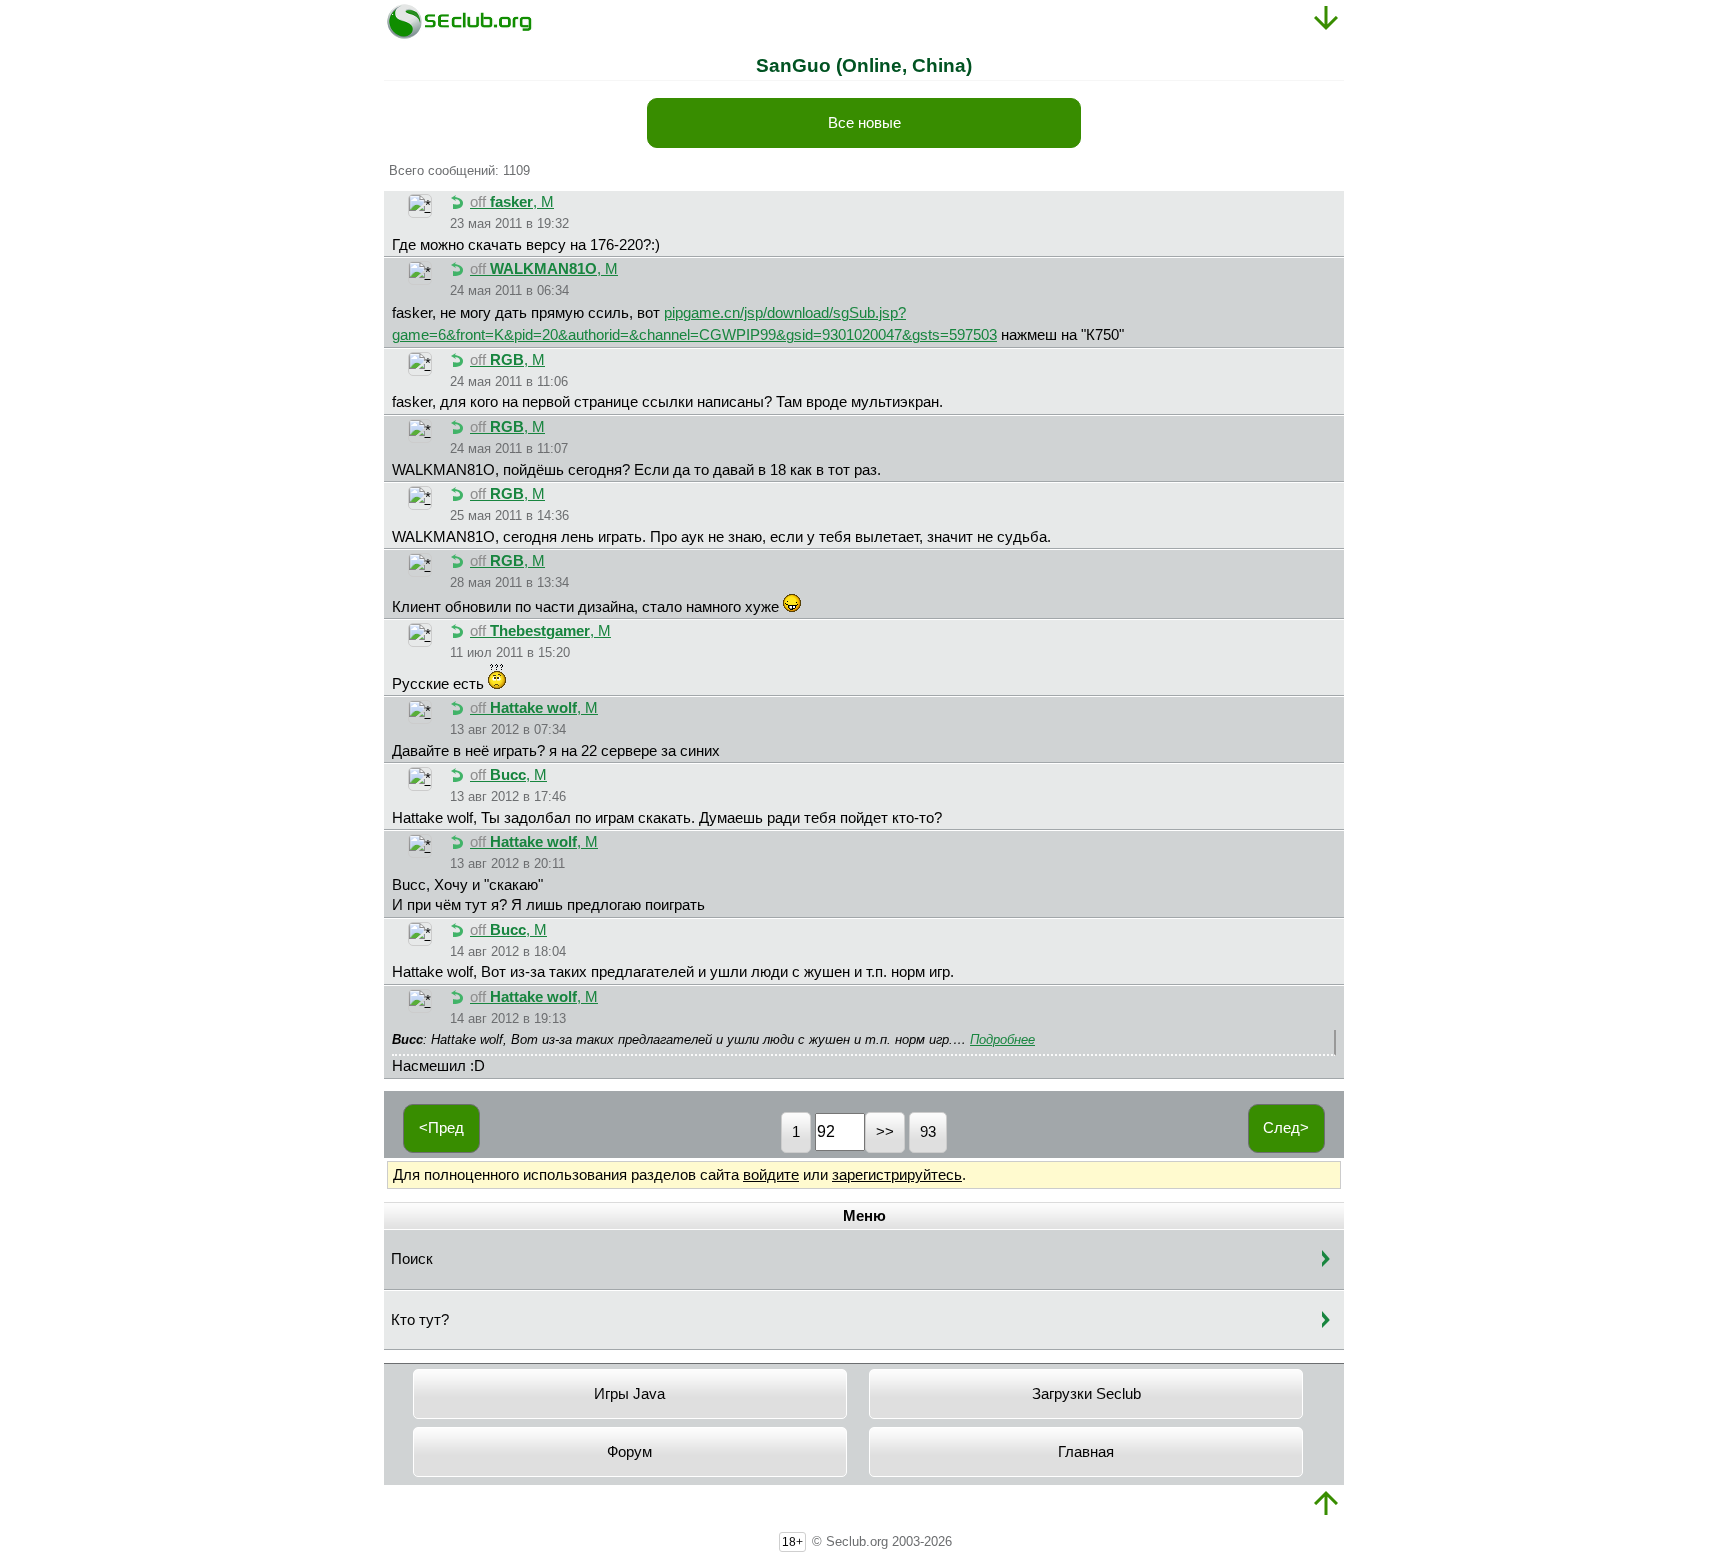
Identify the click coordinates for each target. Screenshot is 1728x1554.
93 (928, 1132)
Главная (1086, 1452)
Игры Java (629, 1394)
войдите (771, 1175)
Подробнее (1002, 1039)
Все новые (864, 123)
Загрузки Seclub (1086, 1394)
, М (512, 202)
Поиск (412, 1259)
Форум (629, 1452)
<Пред (441, 1128)
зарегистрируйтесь (897, 1175)
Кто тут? (420, 1320)
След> (1286, 1128)
